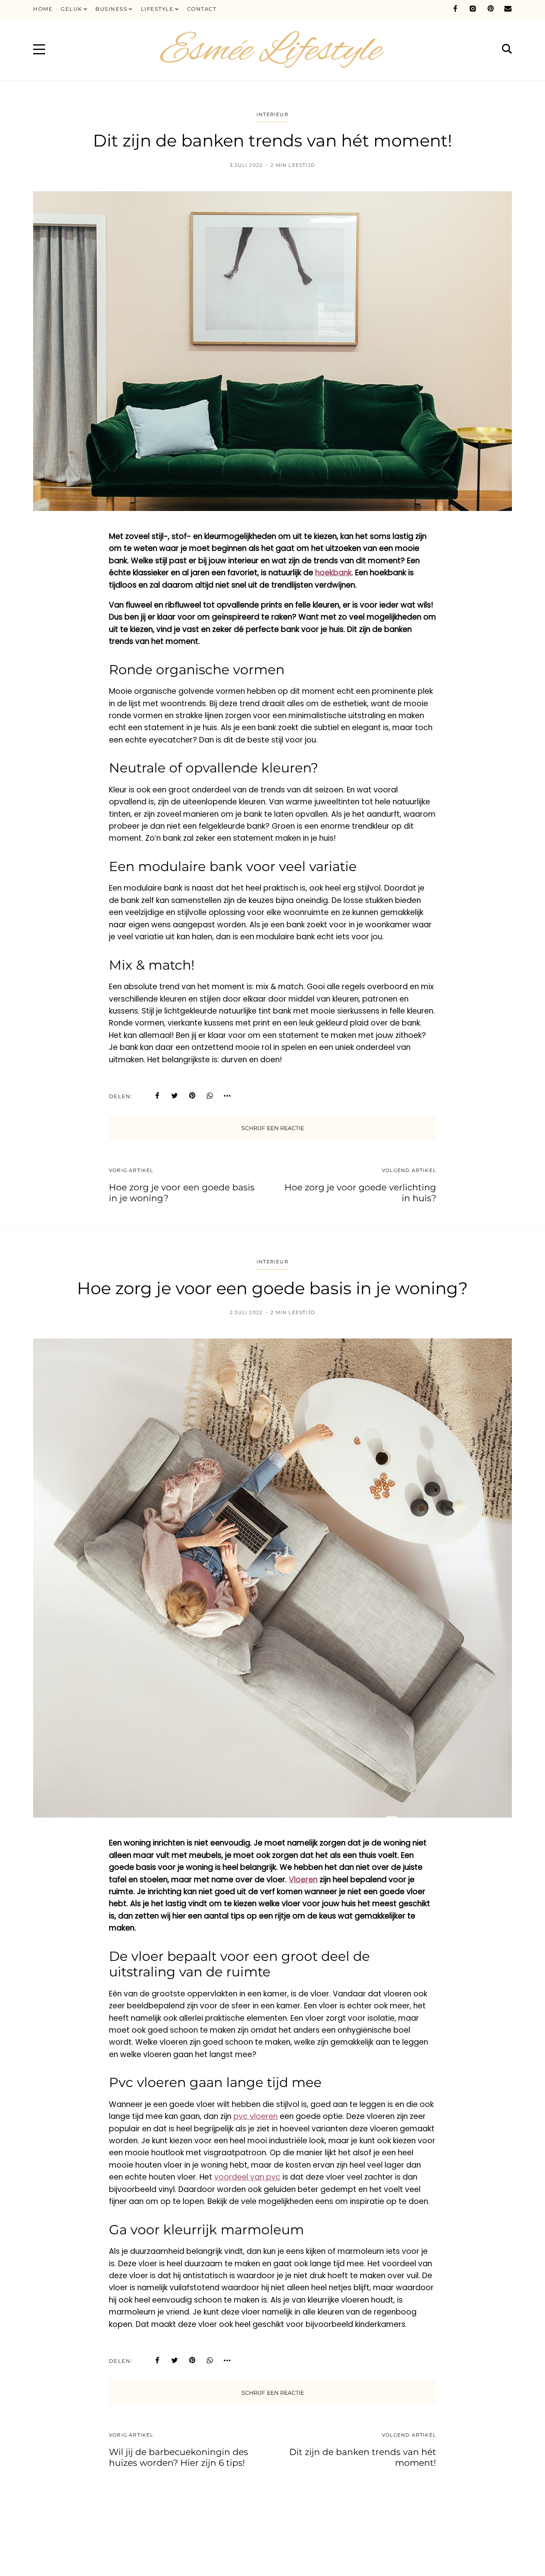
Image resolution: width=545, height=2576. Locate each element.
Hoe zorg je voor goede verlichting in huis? (360, 1193)
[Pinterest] (490, 9)
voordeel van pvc (247, 2177)
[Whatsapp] (210, 1096)
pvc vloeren (256, 2116)
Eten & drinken (272, 2526)
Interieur (272, 114)
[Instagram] (473, 9)
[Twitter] (175, 1096)
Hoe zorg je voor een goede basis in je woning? (182, 1193)
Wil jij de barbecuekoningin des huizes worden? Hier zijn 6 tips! (179, 2457)
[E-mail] (508, 9)
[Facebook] (455, 9)
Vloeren (303, 1880)
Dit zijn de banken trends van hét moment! (363, 2457)
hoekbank (333, 573)
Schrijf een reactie (273, 1128)
